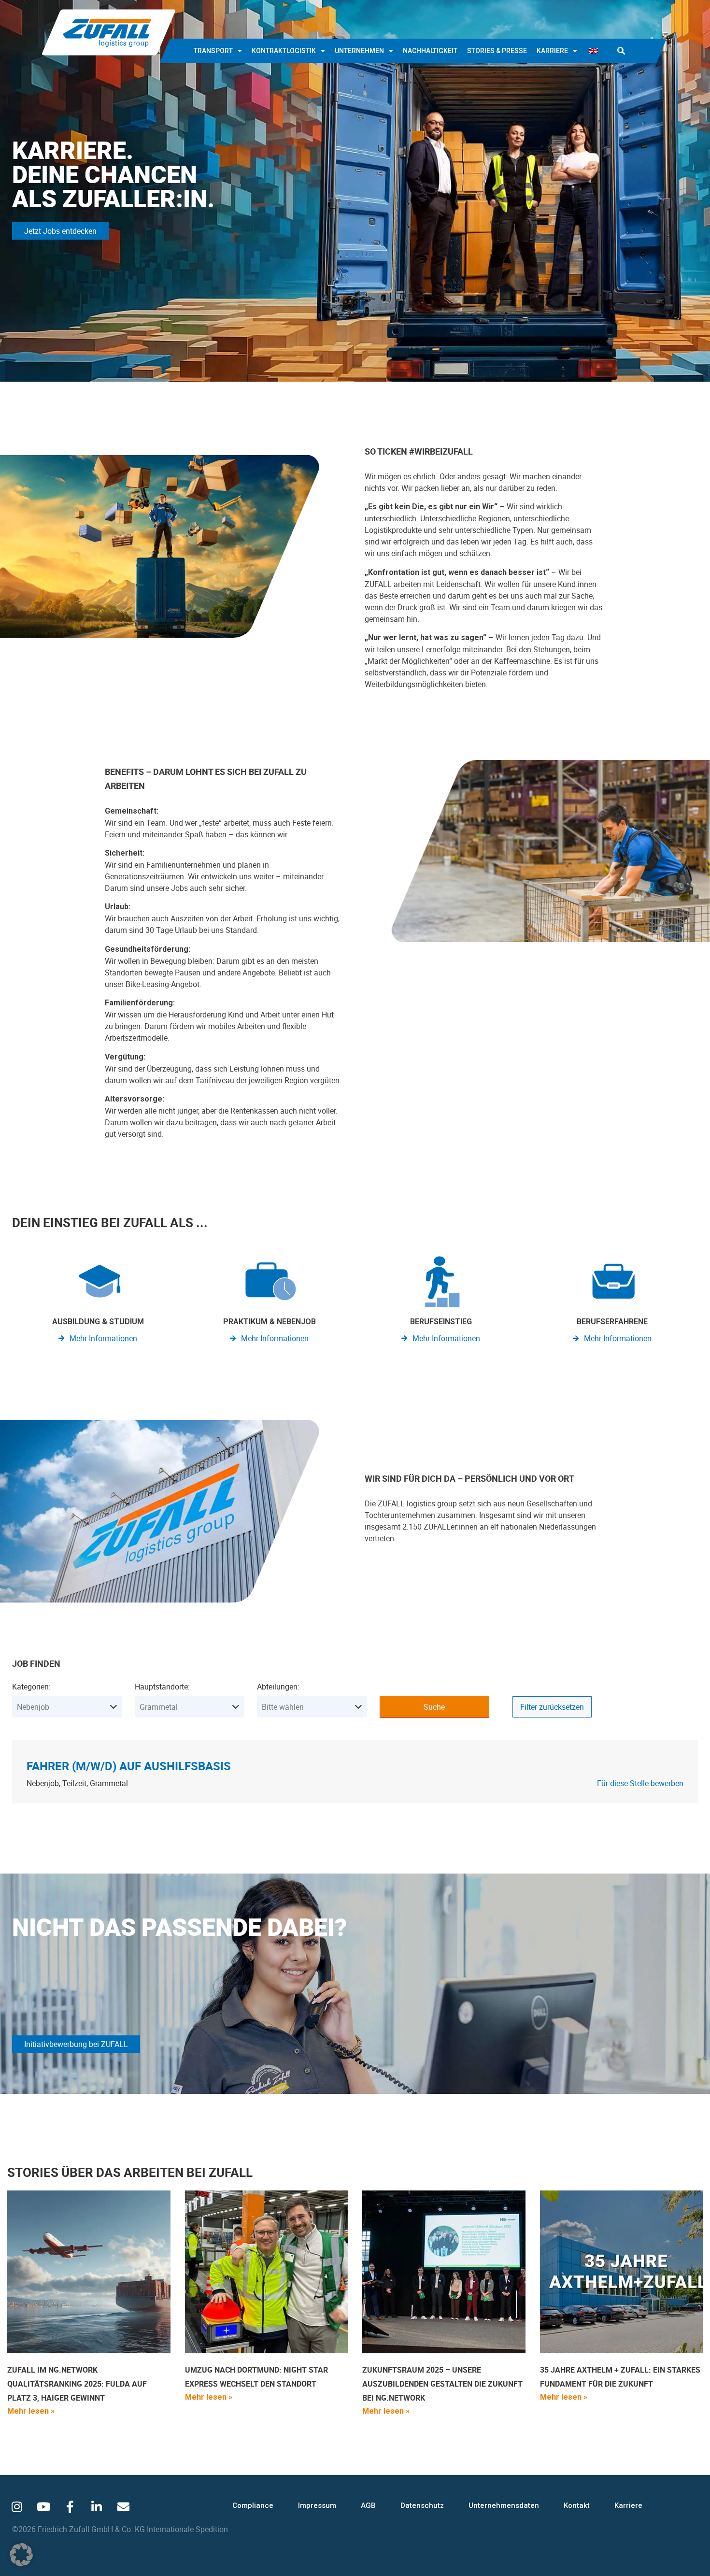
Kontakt (577, 2505)
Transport (213, 51)
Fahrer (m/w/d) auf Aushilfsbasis (129, 1766)
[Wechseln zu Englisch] (594, 51)
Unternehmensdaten (504, 2505)
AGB (368, 2505)
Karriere (552, 51)
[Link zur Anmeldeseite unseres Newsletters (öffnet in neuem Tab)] (123, 2506)
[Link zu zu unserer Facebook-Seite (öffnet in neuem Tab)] (70, 2506)
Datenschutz (422, 2505)
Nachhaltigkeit (430, 51)
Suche (434, 1707)
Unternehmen (359, 51)
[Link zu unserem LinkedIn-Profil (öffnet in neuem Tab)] (97, 2506)
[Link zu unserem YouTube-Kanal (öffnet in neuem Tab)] (43, 2506)
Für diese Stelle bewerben (640, 1783)
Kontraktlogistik (284, 51)
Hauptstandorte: (162, 1687)
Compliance (253, 2505)
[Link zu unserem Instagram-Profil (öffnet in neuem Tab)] (17, 2506)
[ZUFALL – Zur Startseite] (109, 32)
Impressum (317, 2505)
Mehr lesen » (31, 2411)
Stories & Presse (497, 51)
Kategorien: (31, 1687)
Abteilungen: (278, 1687)
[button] (621, 51)
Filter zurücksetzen (552, 1707)
